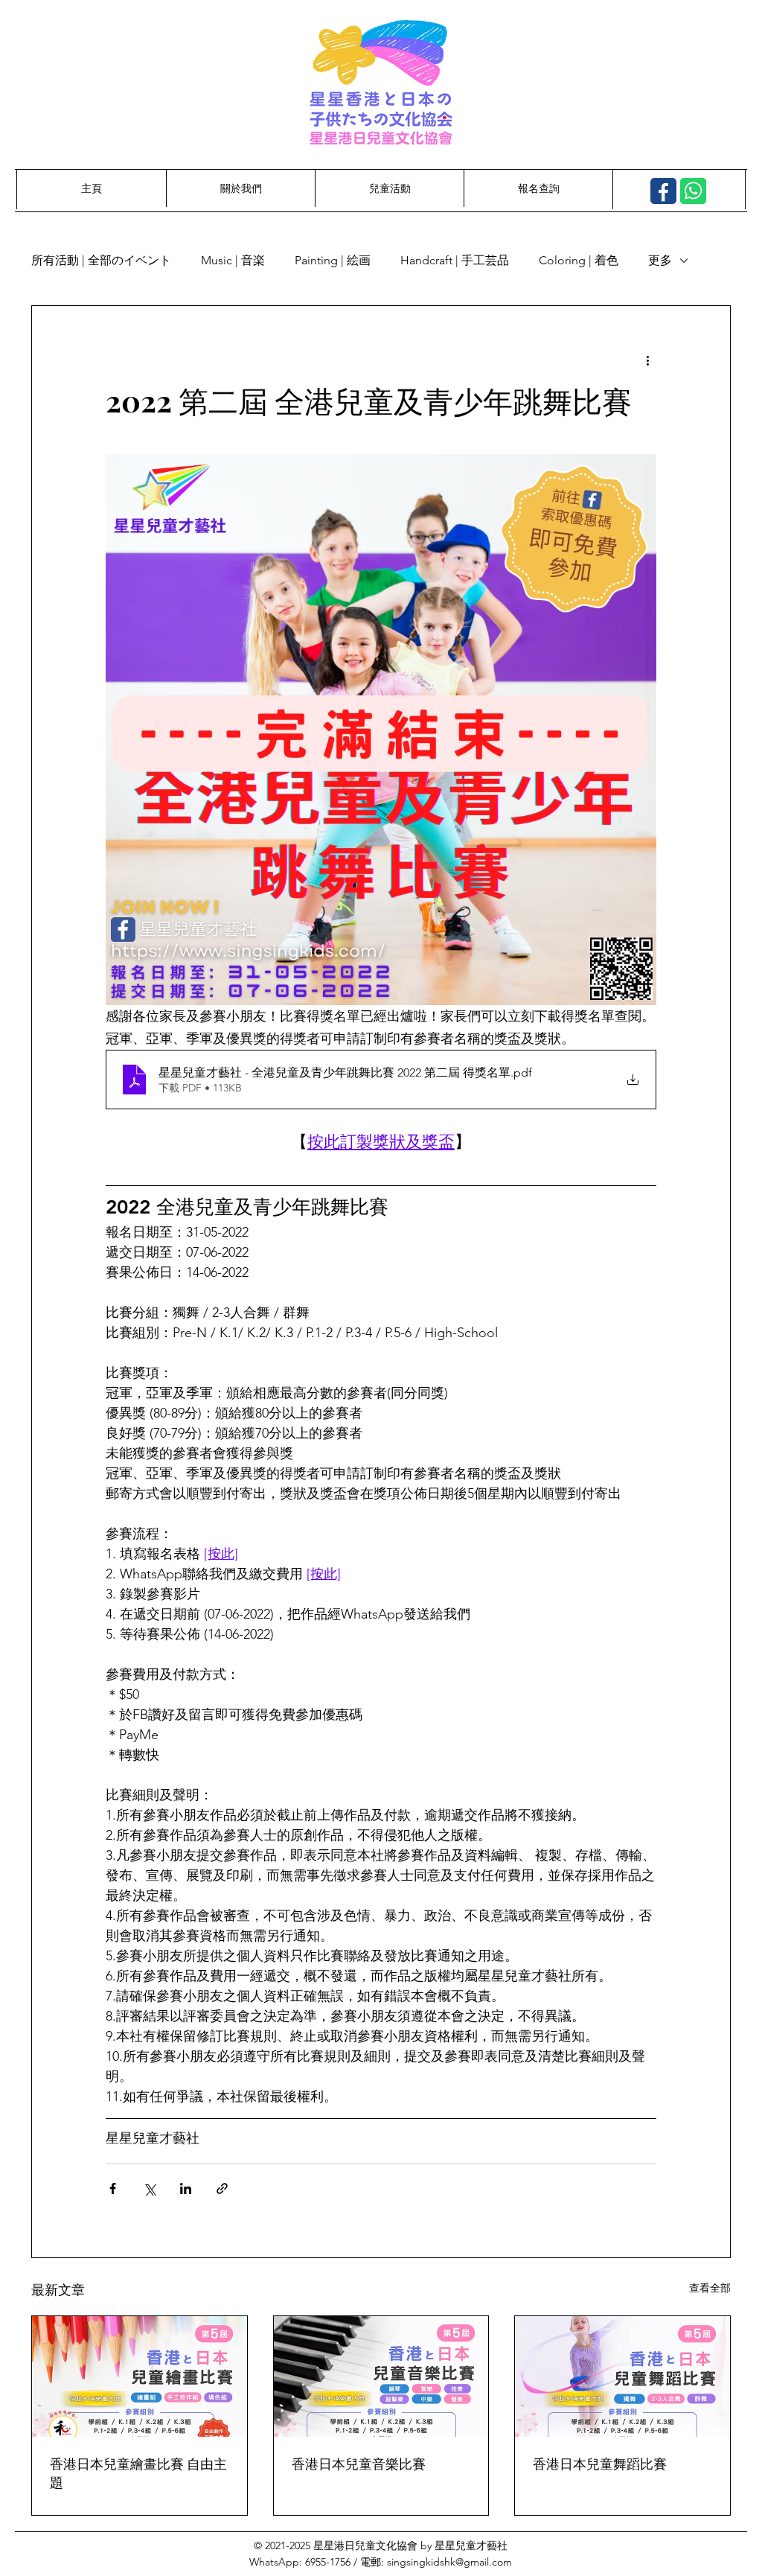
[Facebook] (663, 191)
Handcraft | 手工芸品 (455, 260)
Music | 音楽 (233, 260)
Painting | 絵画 (333, 260)
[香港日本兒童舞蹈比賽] (622, 2376)
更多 (660, 260)
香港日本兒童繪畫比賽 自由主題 (138, 2473)
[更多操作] (647, 360)
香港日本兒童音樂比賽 (359, 2464)
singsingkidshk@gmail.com (449, 2562)
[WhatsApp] (693, 191)
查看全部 (710, 2288)
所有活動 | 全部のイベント (101, 260)
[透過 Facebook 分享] (113, 2188)
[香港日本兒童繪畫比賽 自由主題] (140, 2376)
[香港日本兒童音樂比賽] (381, 2376)
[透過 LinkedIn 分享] (186, 2188)
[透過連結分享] (222, 2188)
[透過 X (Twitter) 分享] (149, 2188)
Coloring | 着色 (579, 260)
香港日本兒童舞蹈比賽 (600, 2464)
